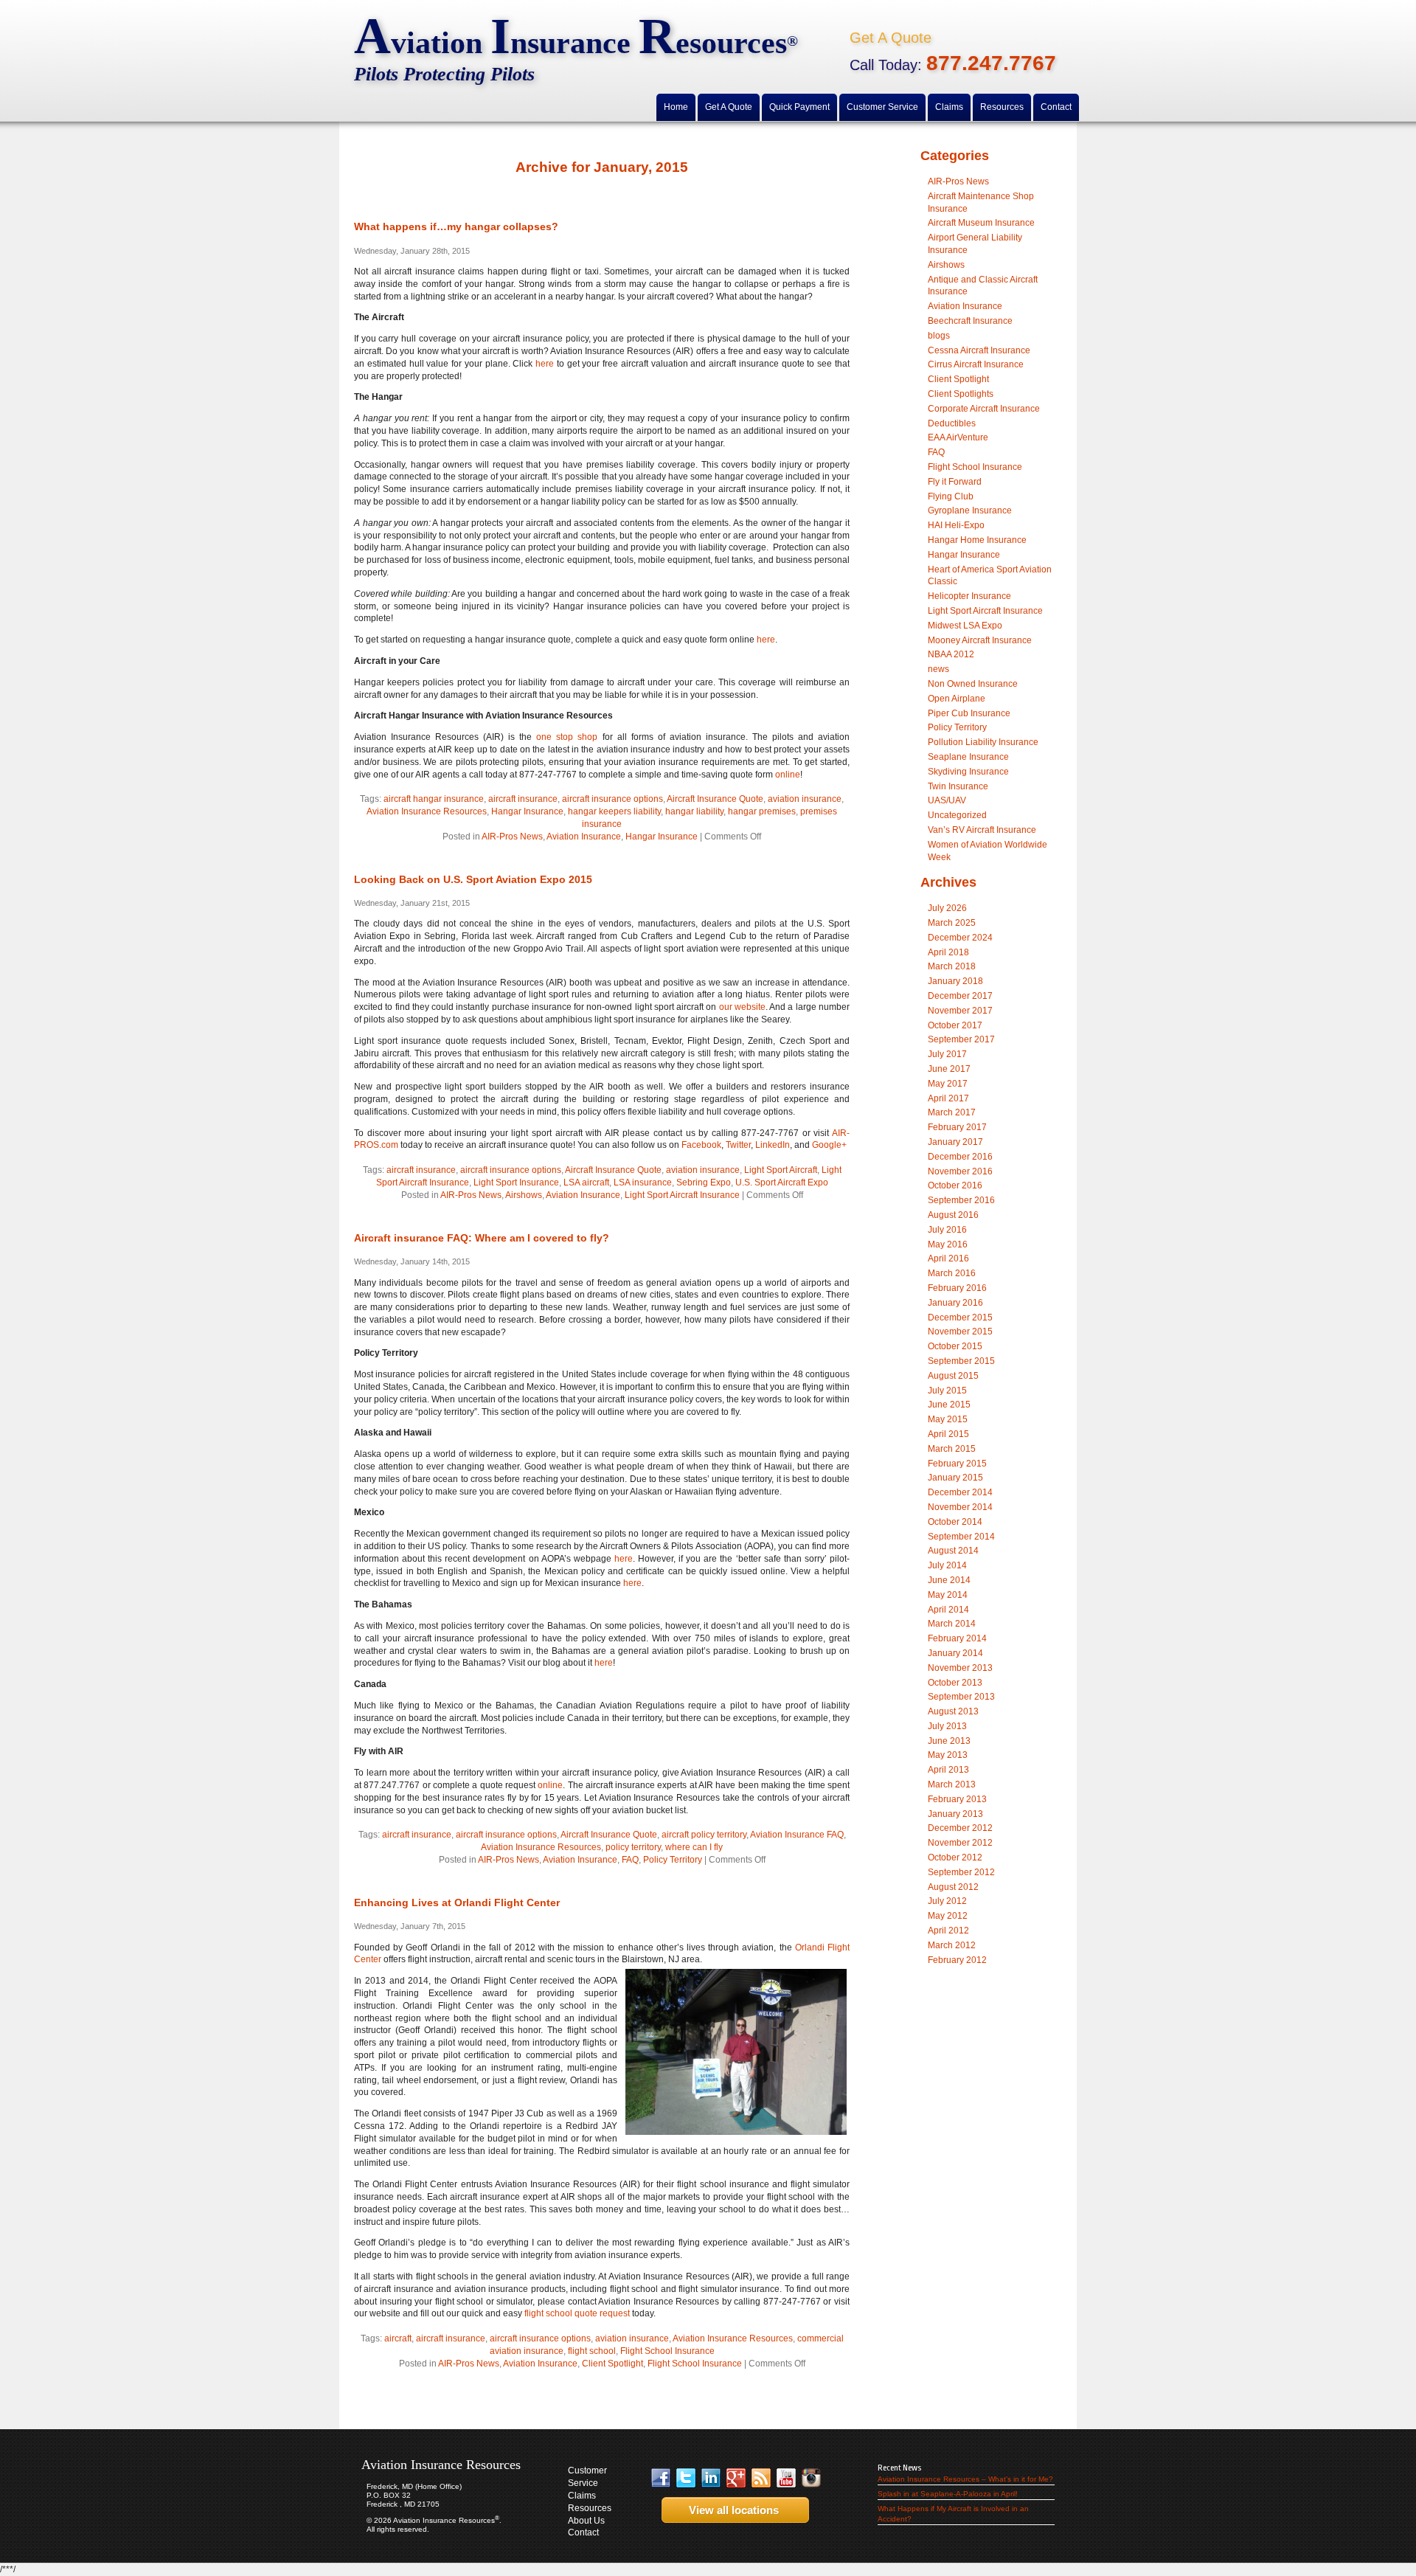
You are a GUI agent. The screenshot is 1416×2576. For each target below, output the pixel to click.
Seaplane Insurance (968, 757)
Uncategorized (957, 815)
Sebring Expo (704, 1183)
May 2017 (948, 1084)
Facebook (701, 1145)
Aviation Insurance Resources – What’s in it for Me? (965, 2479)
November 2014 (960, 1507)
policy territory (633, 1847)
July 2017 (947, 1054)
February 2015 (957, 1464)
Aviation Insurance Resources (427, 811)
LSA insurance (643, 1183)
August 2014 (953, 1551)
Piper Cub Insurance (969, 713)
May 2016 (948, 1244)
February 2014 (957, 1638)
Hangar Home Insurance (977, 540)
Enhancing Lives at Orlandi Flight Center (457, 1902)
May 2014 (948, 1595)
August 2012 (953, 1887)
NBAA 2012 (951, 654)
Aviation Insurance (584, 837)
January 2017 (955, 1142)
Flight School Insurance (667, 2351)
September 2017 (961, 1039)
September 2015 (961, 1361)
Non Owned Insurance (973, 684)
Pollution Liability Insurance (983, 742)
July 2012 (947, 1901)
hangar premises (762, 811)
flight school (592, 2351)
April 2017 (948, 1098)
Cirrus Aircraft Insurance (976, 364)
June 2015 (949, 1405)
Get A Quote (891, 38)
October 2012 (955, 1857)
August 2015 (953, 1376)
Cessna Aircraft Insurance (979, 350)
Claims (582, 2496)
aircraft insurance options (612, 799)
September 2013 (961, 1697)
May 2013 (948, 1755)
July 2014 (947, 1565)
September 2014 (961, 1537)
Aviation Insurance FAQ (797, 1835)
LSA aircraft (586, 1183)
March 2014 (952, 1624)
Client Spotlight (612, 2364)
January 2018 (955, 981)
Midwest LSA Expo (965, 626)
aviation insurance (805, 799)
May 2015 (948, 1419)
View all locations (729, 2510)
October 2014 (955, 1522)
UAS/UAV (947, 800)
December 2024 (960, 938)
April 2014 (948, 1610)
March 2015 (952, 1449)
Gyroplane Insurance (970, 510)
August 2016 (953, 1215)
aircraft (398, 2338)
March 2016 (952, 1273)
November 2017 (960, 1011)
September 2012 (961, 1872)
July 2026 (947, 908)
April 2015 (948, 1434)
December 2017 (960, 996)
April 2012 (948, 1931)
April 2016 (948, 1258)
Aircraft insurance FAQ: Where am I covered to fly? (482, 1238)
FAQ (630, 1860)
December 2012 (960, 1828)
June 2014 (949, 1580)
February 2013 (957, 1799)
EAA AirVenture (958, 437)
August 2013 (953, 1711)
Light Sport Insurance (516, 1183)
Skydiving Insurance (968, 772)
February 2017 (957, 1127)
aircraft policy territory (704, 1835)
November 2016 (960, 1171)
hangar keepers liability (614, 811)
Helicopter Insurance (969, 596)
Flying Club (951, 496)
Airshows (524, 1195)
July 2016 (947, 1230)
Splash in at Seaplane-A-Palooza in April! (948, 2494)
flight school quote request (577, 2313)
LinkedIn (773, 1145)
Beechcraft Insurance (970, 321)
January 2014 (955, 1653)
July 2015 (947, 1391)
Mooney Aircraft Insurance (980, 640)
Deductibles (952, 423)
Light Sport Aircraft (781, 1170)
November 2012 (960, 1843)
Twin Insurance (958, 786)
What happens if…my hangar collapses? (456, 226)
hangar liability (694, 811)
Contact (583, 2532)
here (545, 364)
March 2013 (952, 1784)
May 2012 (948, 1916)
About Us (586, 2521)
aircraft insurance (523, 799)
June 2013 (949, 1741)
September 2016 (961, 1200)
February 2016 (957, 1288)
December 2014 (960, 1492)
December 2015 (960, 1318)
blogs (939, 336)
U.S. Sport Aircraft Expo (782, 1183)
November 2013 (960, 1668)
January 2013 (955, 1814)
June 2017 (949, 1069)
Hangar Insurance (527, 811)
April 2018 (948, 952)
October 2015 (955, 1346)
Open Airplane (957, 699)
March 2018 (952, 966)
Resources (590, 2508)
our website (742, 1007)
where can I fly (694, 1847)
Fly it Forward (955, 482)
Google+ (829, 1145)
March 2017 (952, 1112)
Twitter (738, 1145)
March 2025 (952, 923)
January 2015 (955, 1478)
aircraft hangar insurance (434, 799)
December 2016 (960, 1157)
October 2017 (955, 1025)
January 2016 (955, 1303)
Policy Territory (673, 1860)
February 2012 (957, 1960)
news (938, 669)
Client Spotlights (961, 394)
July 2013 (947, 1726)
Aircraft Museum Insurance (981, 223)
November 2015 (960, 1332)
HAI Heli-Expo (956, 525)
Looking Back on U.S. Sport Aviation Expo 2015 (473, 879)
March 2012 (952, 1945)
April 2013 (948, 1770)
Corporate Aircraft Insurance (984, 409)
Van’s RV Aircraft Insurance (982, 830)
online (788, 775)
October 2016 (955, 1185)
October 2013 (955, 1683)
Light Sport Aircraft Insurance (682, 1195)
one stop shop (567, 737)
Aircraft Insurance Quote (715, 799)
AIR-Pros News (512, 837)
